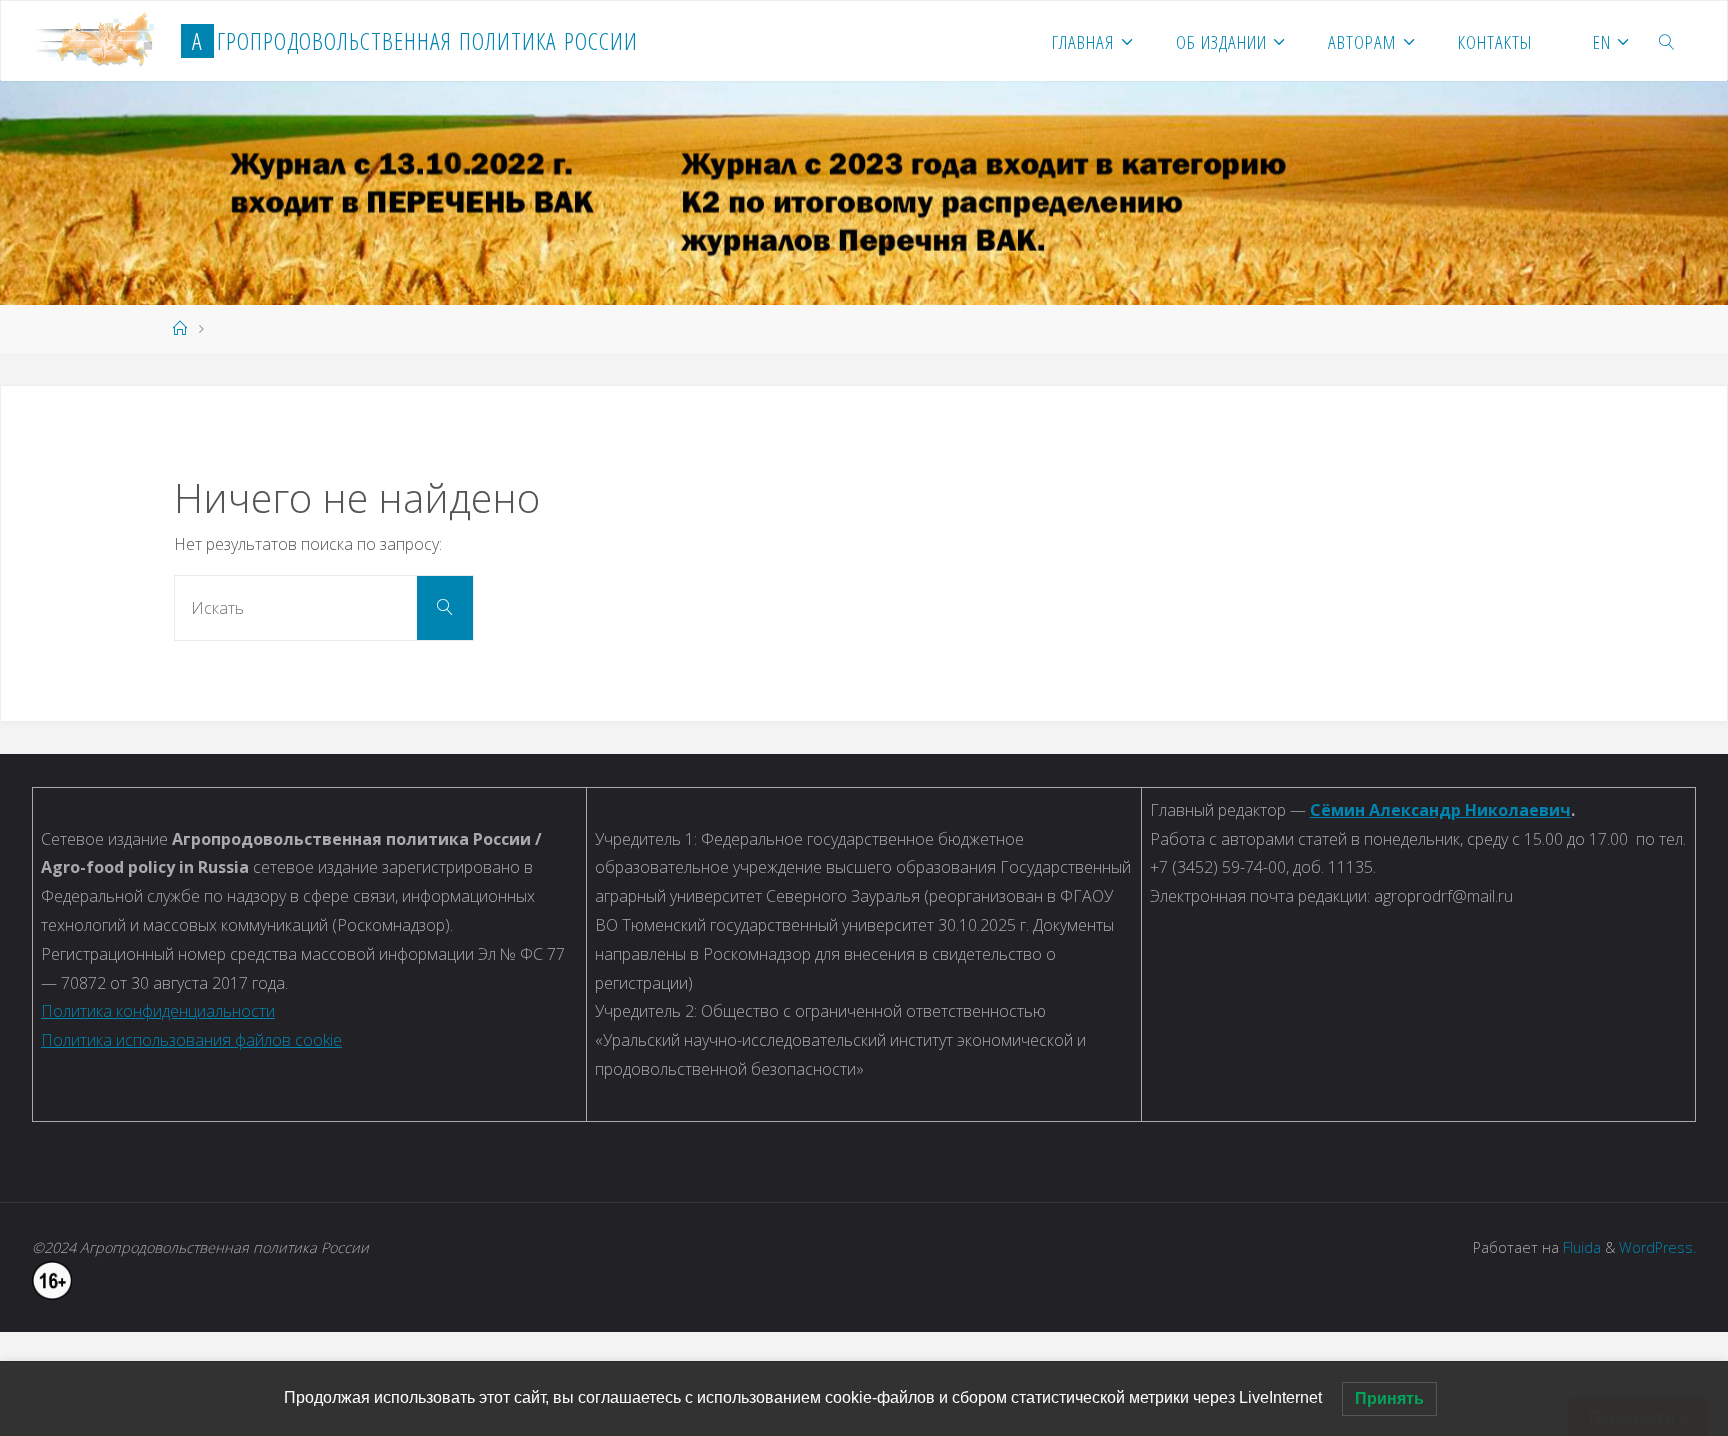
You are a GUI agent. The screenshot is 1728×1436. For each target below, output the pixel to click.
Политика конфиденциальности (158, 1011)
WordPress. (1657, 1247)
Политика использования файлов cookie (191, 1040)
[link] (1667, 41)
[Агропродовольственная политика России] (100, 41)
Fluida (1580, 1247)
